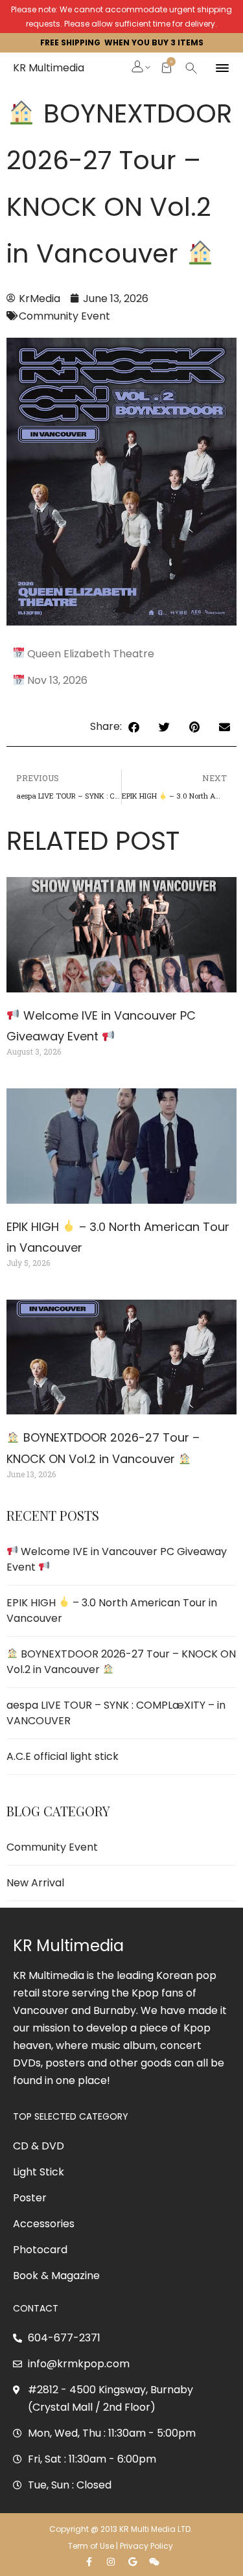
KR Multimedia (49, 68)
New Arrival (35, 1883)
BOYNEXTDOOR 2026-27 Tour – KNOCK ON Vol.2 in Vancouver (121, 1662)
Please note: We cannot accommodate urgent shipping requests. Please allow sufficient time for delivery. (121, 17)
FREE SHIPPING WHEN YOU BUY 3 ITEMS (122, 42)
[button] (138, 68)
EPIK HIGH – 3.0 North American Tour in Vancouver (112, 1610)
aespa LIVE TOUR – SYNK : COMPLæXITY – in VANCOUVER (116, 1713)
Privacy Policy (147, 2546)
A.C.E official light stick (63, 1756)
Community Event (64, 316)
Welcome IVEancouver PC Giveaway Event (117, 1559)
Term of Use (91, 2546)
